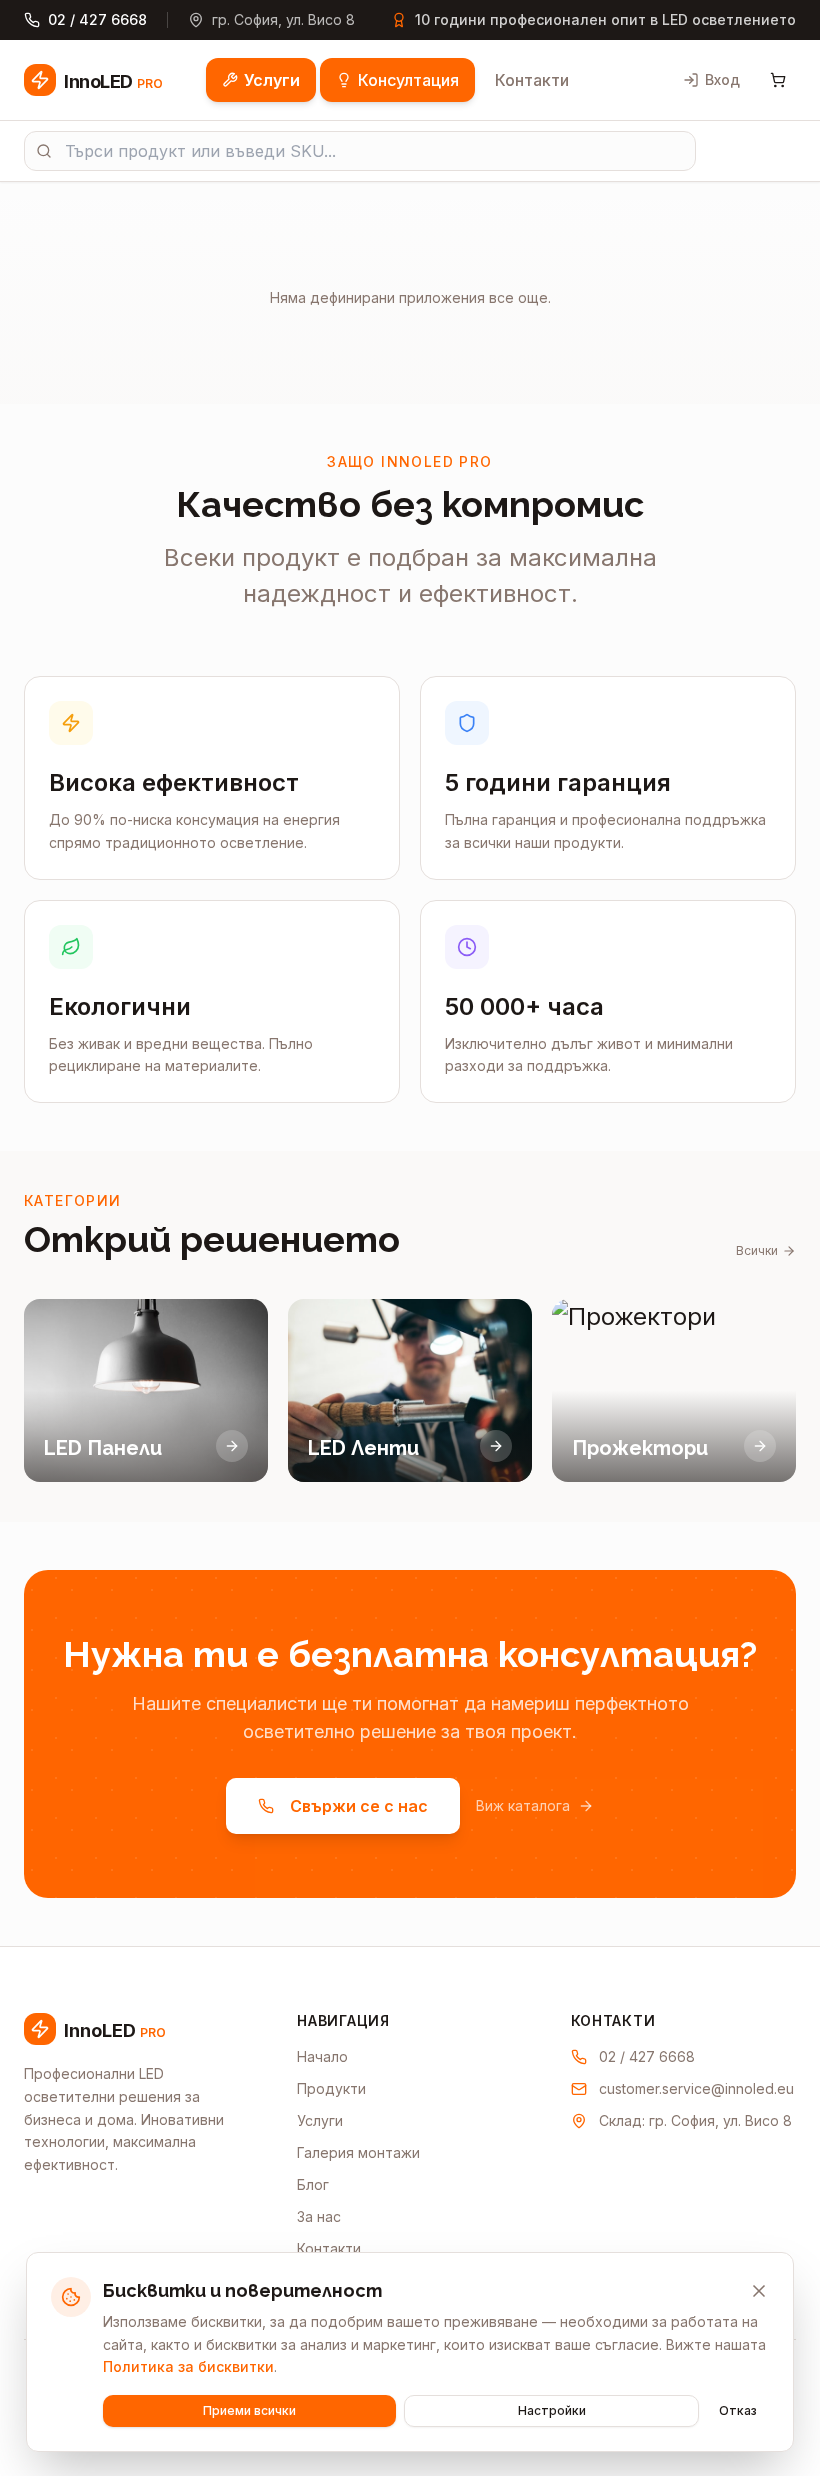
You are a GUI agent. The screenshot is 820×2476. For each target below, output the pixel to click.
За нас (319, 2216)
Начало (322, 2056)
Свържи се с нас (359, 1806)
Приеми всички (249, 2410)
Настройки (552, 2410)
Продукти (331, 2088)
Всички (757, 1250)
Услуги (272, 80)
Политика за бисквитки (188, 2366)
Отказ (738, 2410)
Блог (313, 2184)
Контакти (532, 80)
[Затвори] (759, 2291)
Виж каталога (523, 1805)
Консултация (408, 80)
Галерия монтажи (358, 2152)
